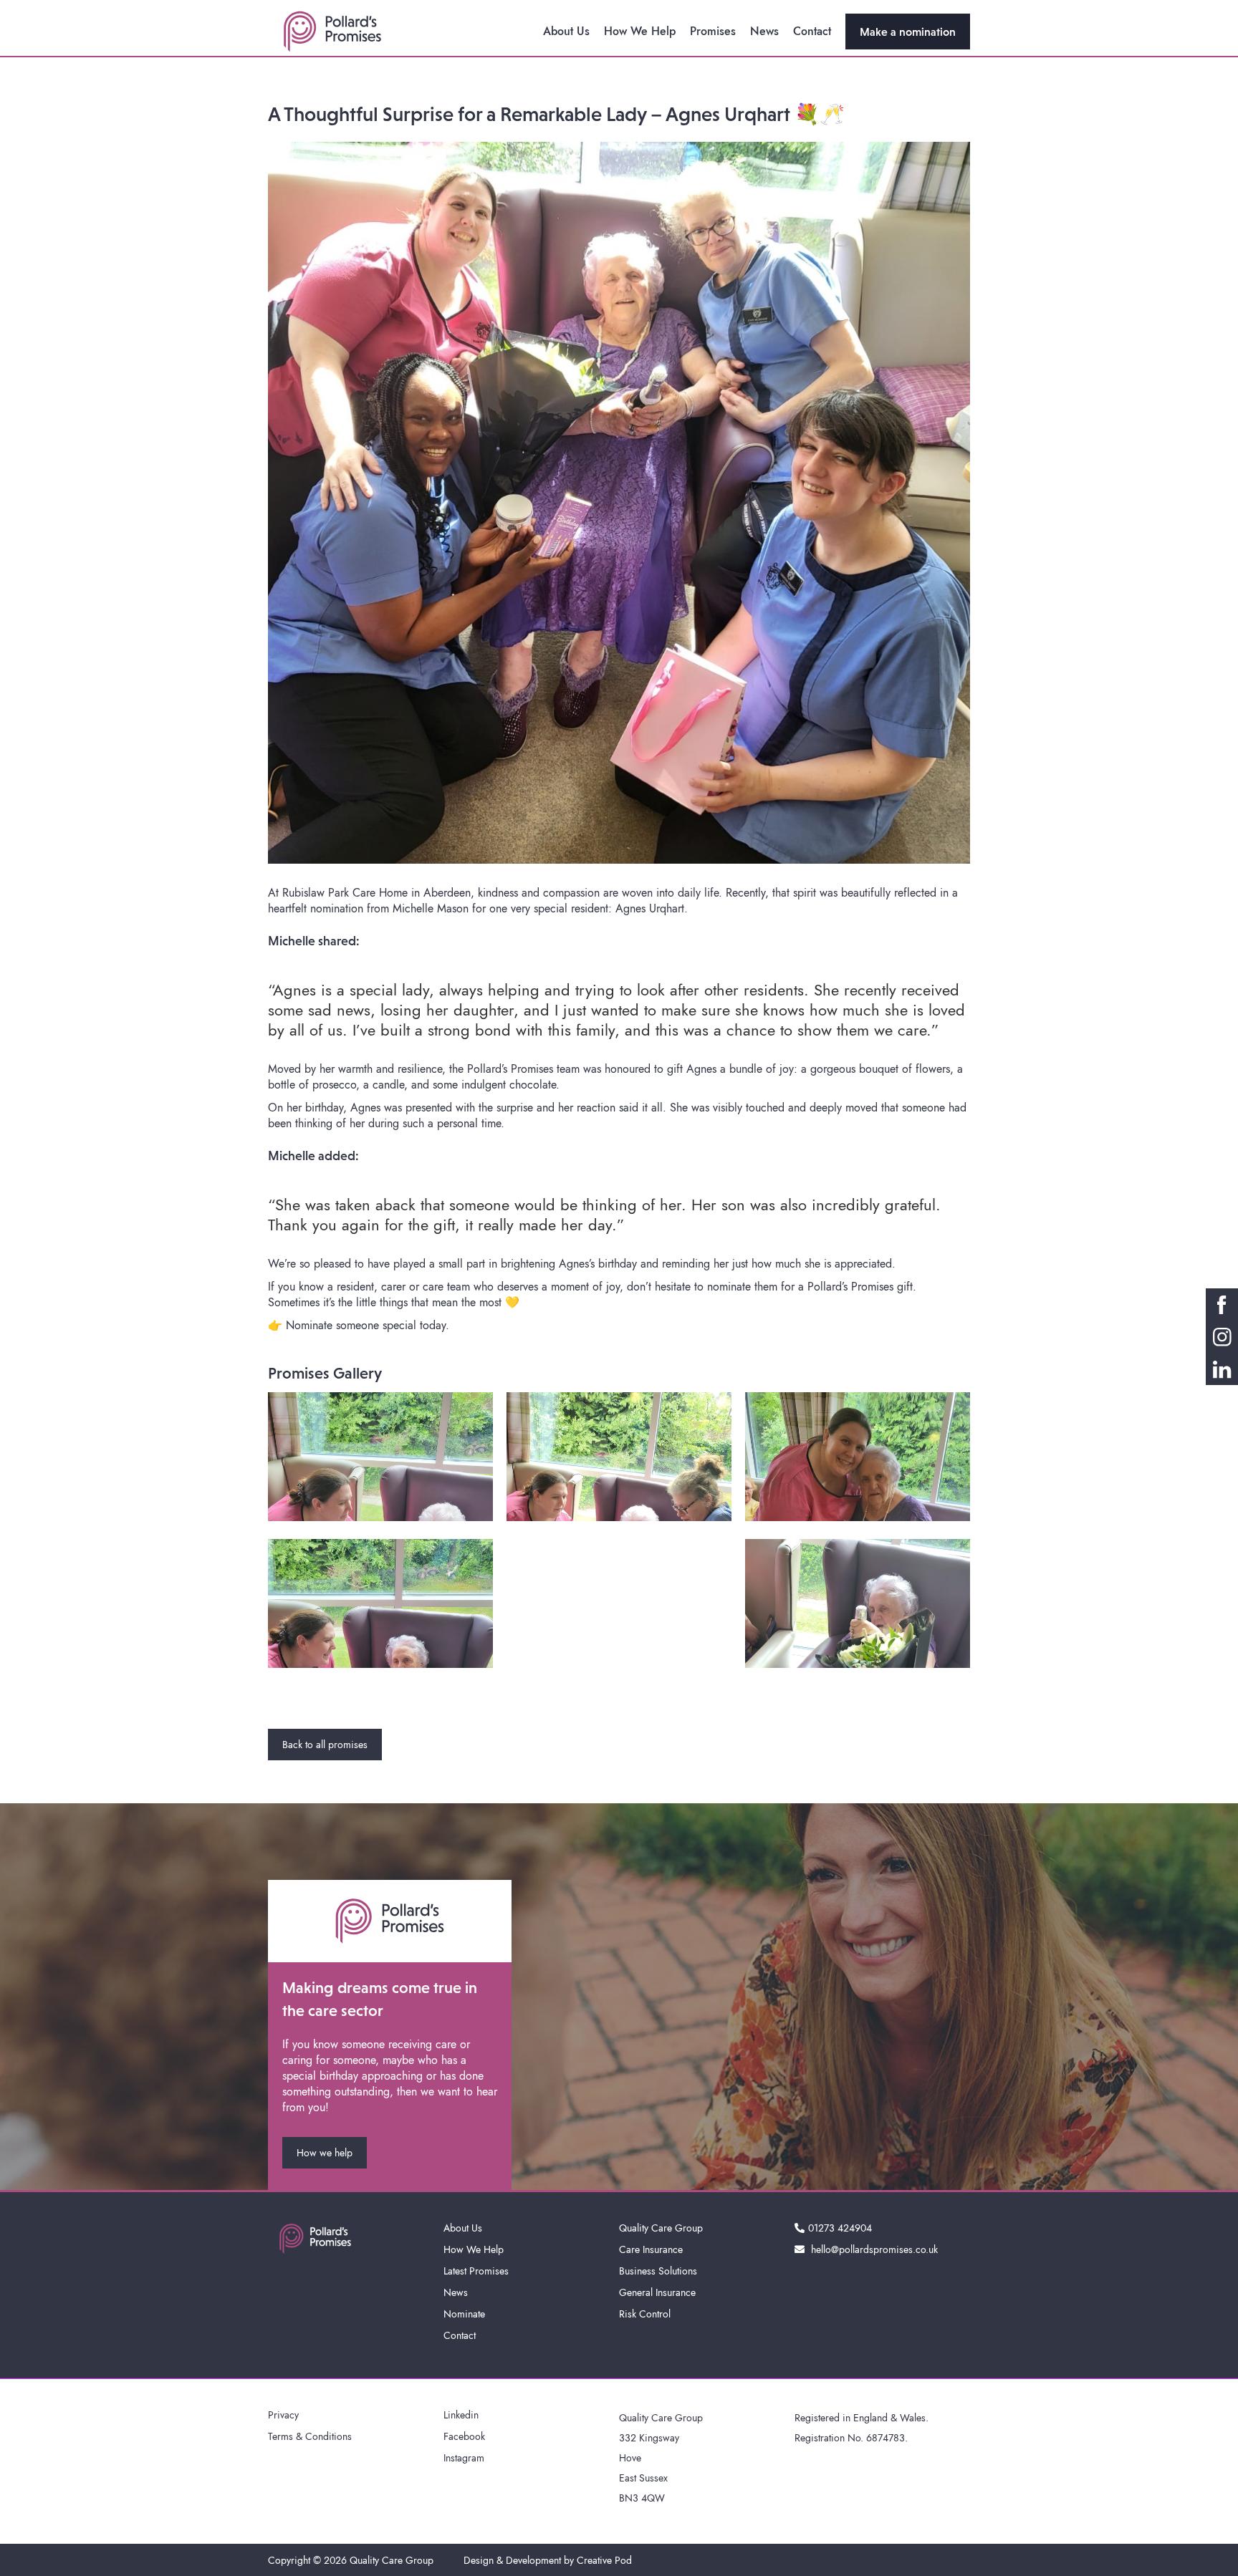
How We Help (640, 31)
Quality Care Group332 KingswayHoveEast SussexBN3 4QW (661, 2458)
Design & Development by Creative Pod (548, 2560)
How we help (325, 2153)
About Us (566, 31)
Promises (713, 31)
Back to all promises (325, 1745)
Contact (812, 31)
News (764, 31)
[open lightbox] (380, 1457)
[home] (332, 32)
